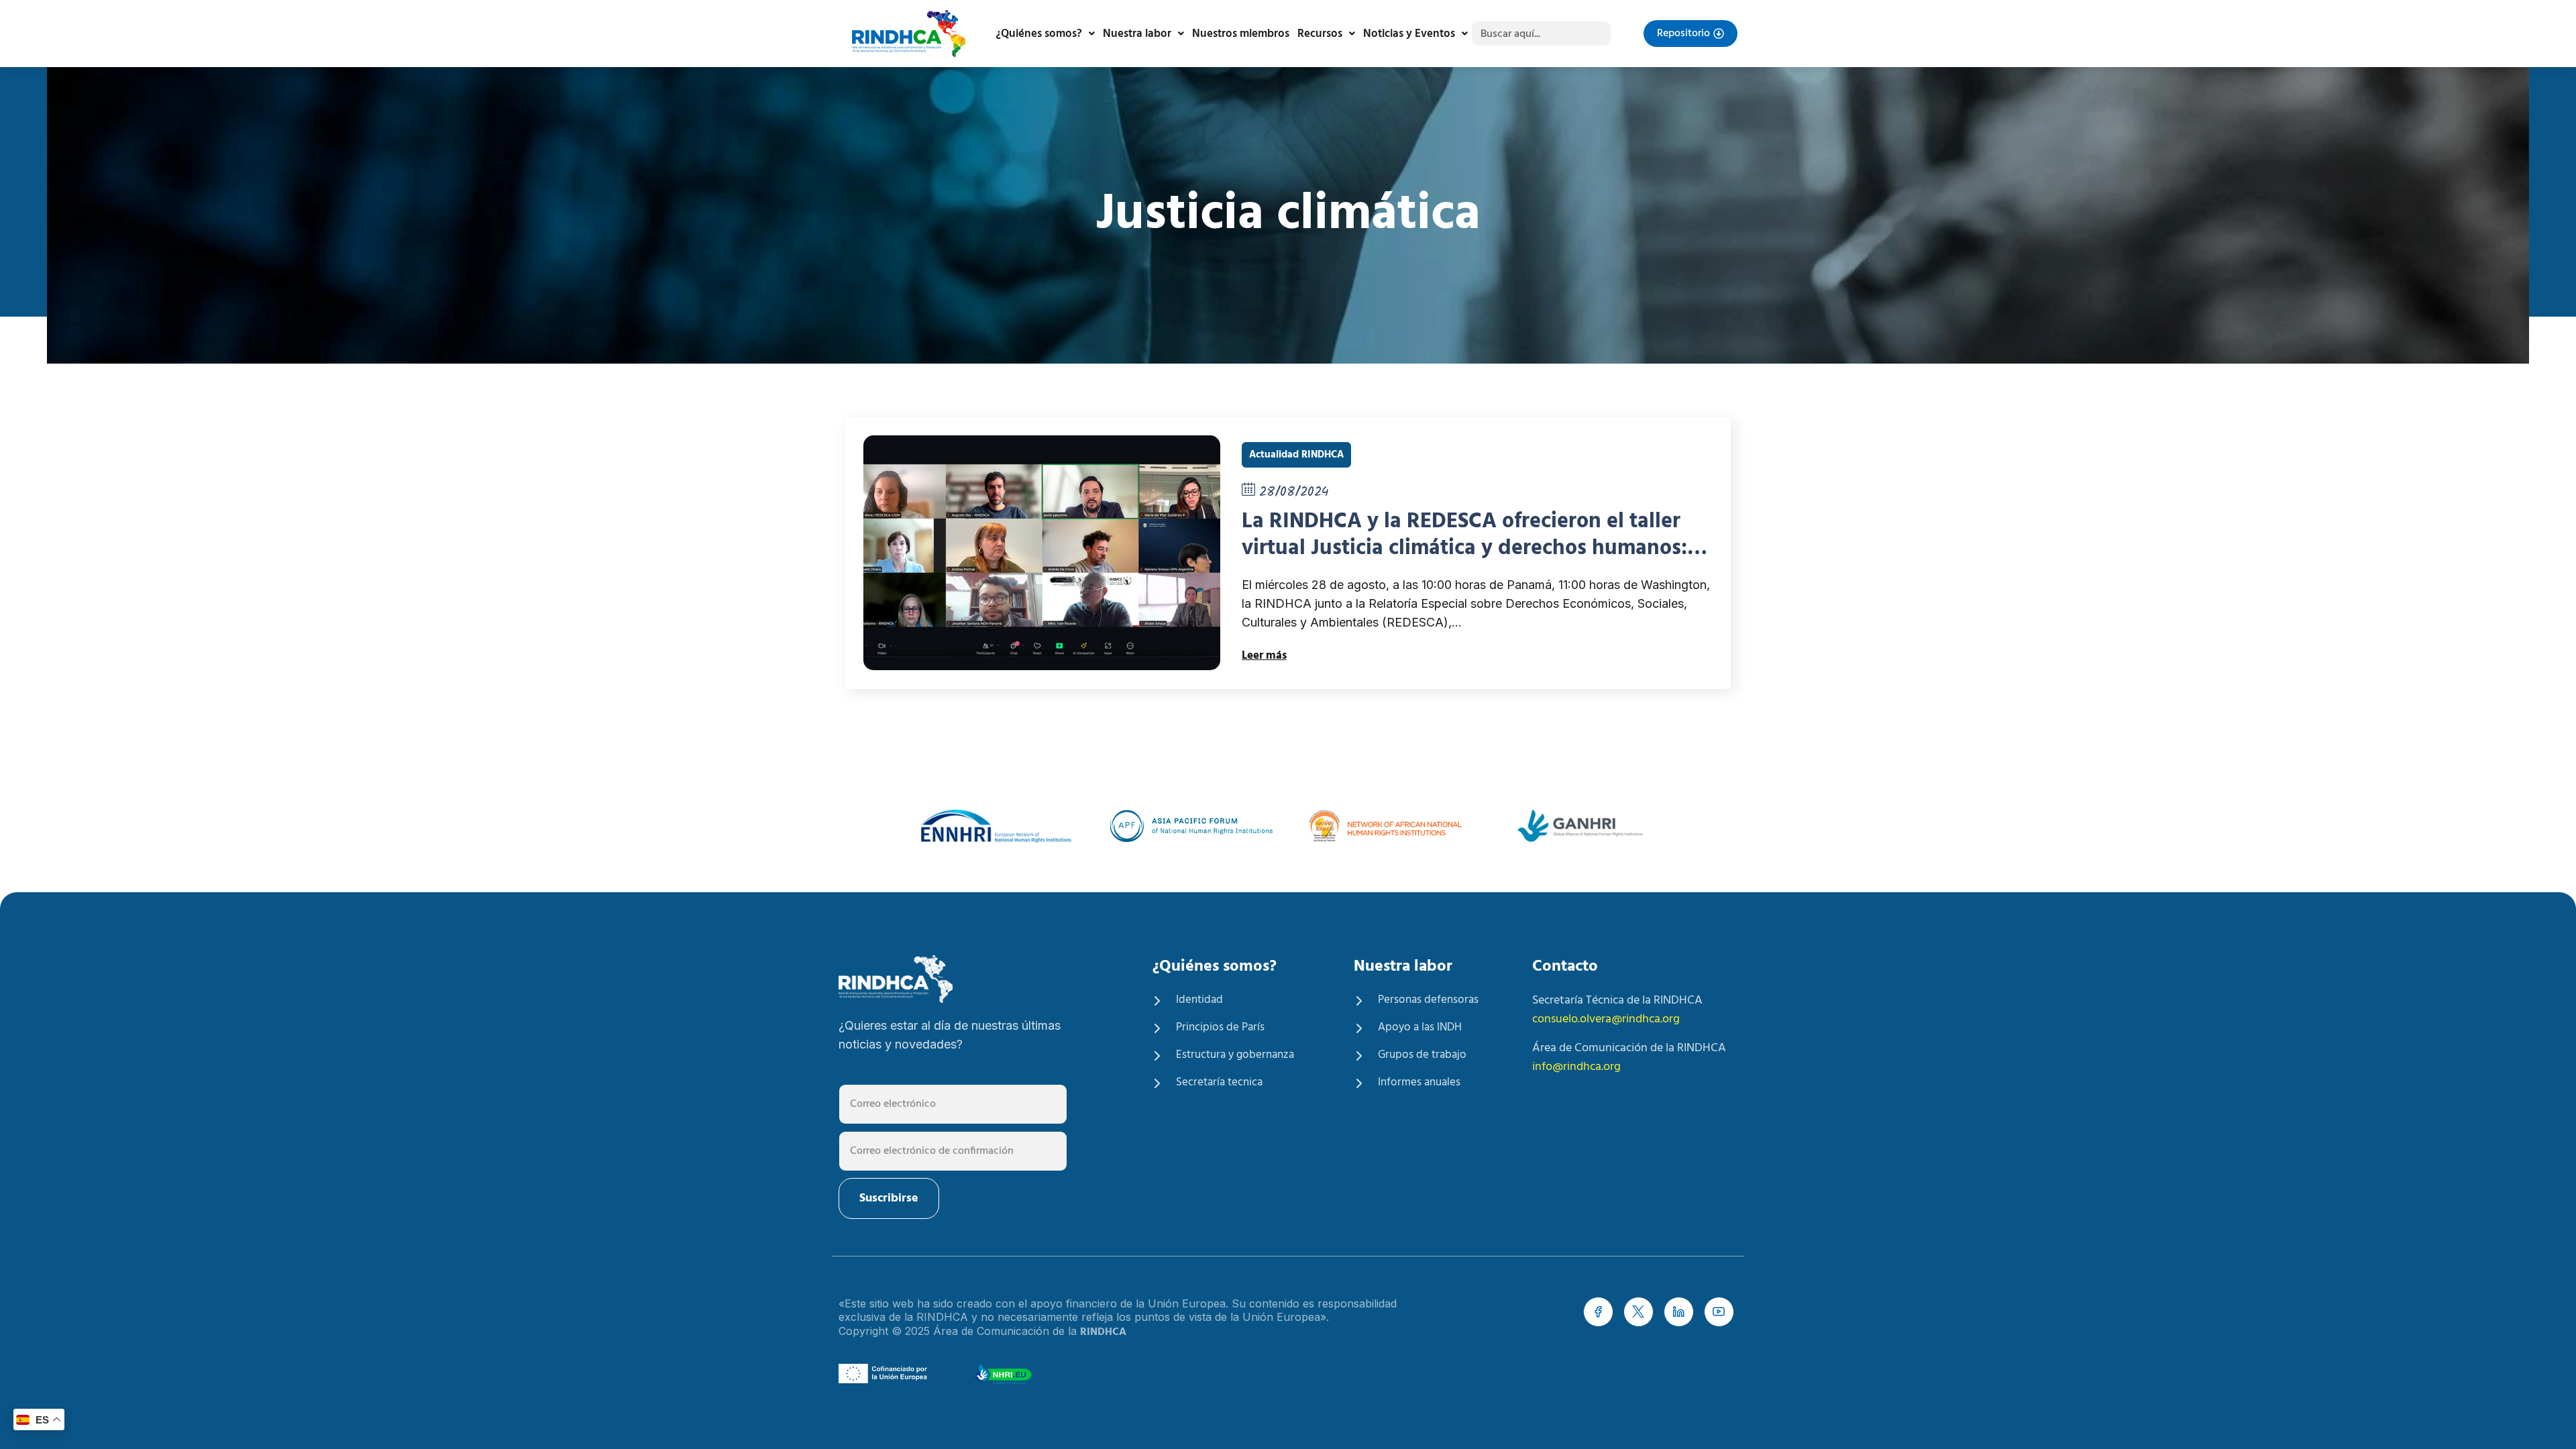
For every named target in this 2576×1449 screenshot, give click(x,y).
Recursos (1320, 34)
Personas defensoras (1428, 1000)
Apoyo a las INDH (1420, 1028)
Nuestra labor (1137, 34)
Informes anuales (1419, 1083)
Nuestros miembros (1241, 34)
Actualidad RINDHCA (1296, 455)
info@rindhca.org (1576, 1067)
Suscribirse (889, 1198)
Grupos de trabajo (1422, 1055)
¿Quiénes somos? (1039, 34)
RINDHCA (1103, 1332)
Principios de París (1220, 1028)
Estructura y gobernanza (1235, 1055)
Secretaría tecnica (1219, 1083)
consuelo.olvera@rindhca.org (1606, 1019)
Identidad (1199, 1000)
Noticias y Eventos (1409, 34)
